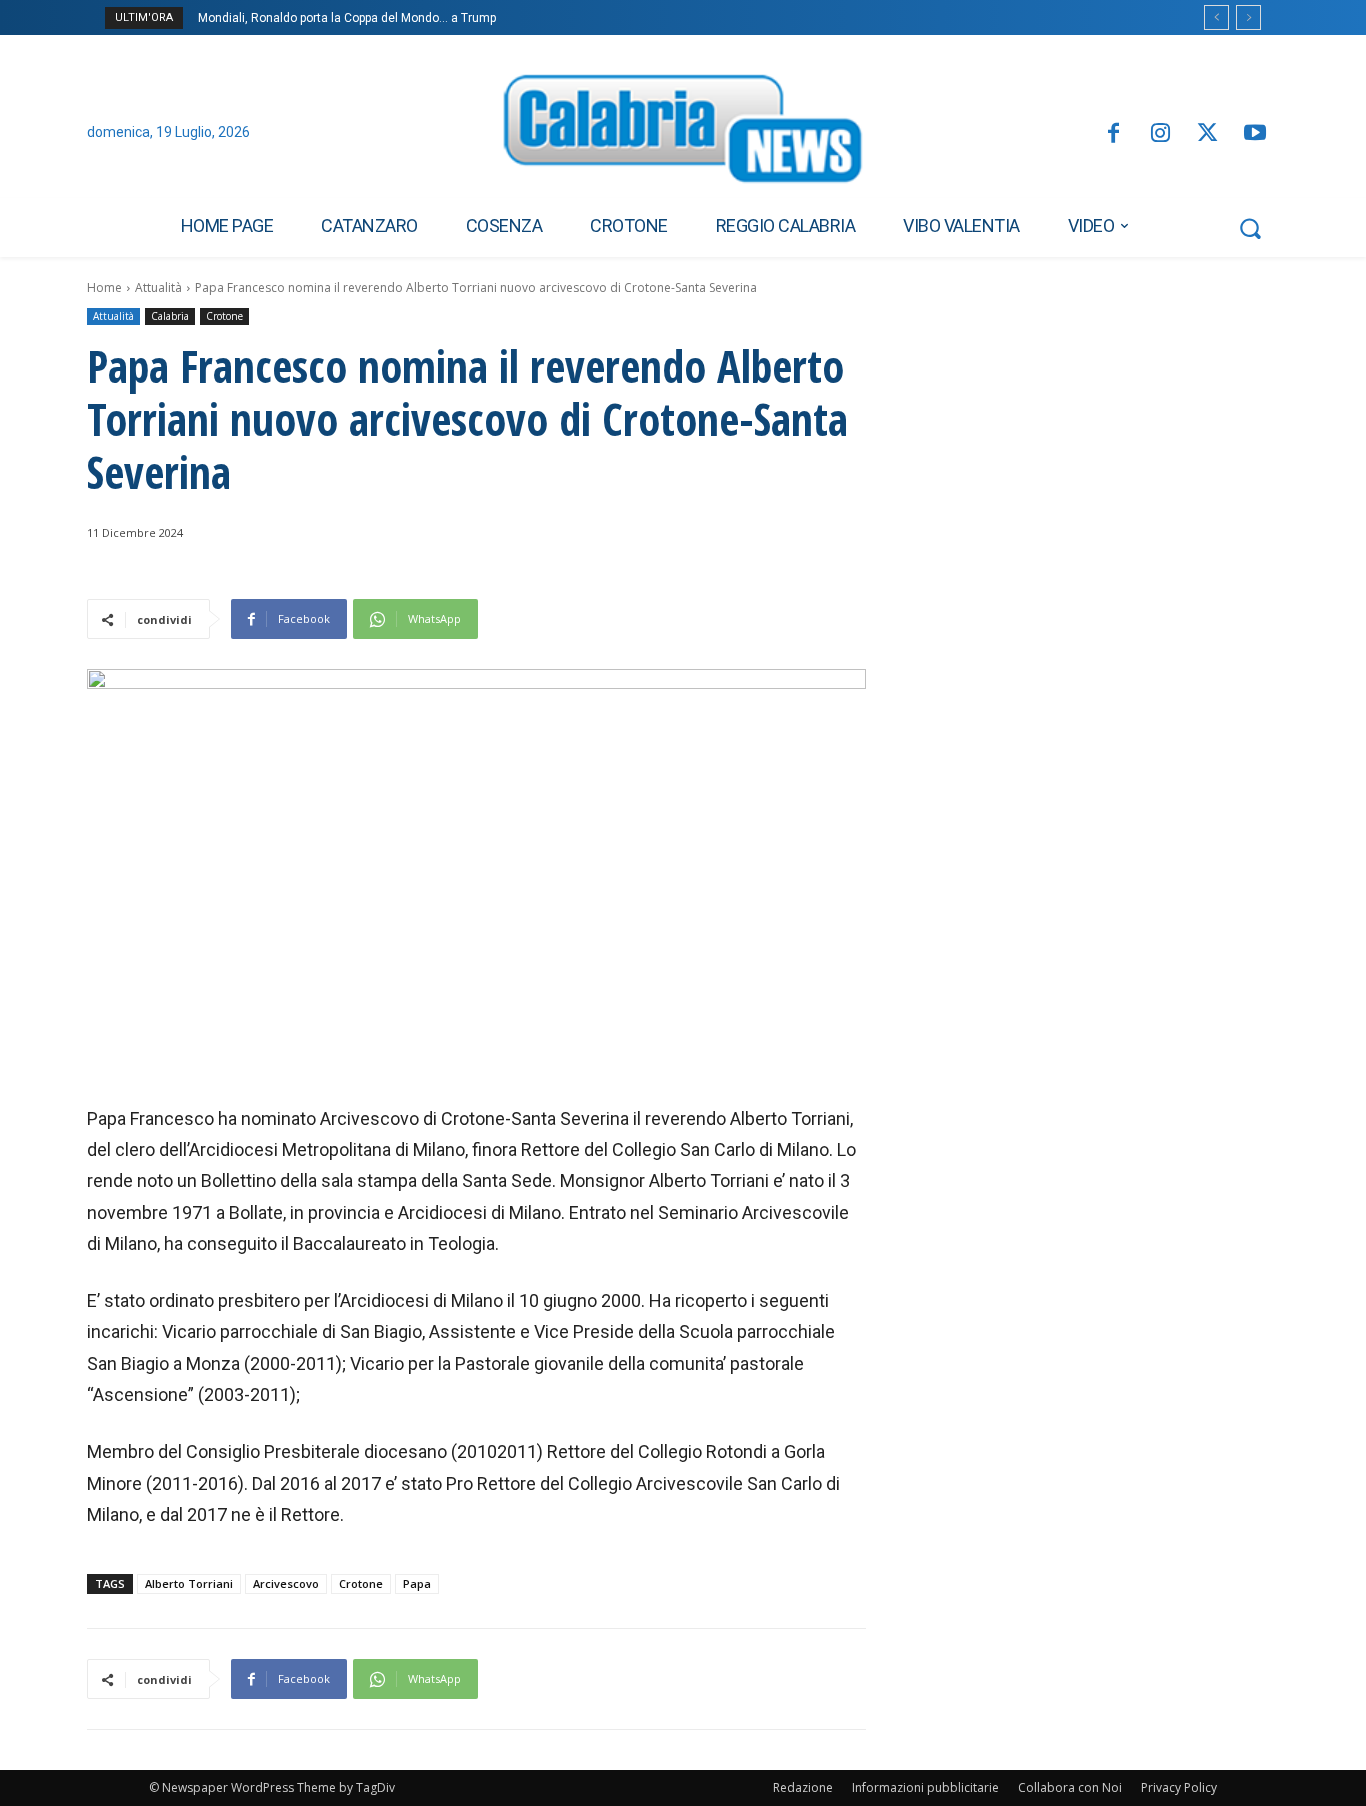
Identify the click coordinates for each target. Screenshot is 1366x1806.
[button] (1250, 228)
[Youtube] (1255, 134)
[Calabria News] (683, 134)
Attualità (158, 287)
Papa (417, 1583)
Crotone (224, 316)
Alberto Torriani (189, 1583)
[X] (1207, 134)
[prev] (1216, 17)
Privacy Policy (1179, 1787)
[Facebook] (1112, 134)
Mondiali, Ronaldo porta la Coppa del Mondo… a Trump (347, 18)
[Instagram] (1160, 134)
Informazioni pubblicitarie (925, 1787)
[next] (1248, 17)
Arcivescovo (286, 1583)
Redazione (803, 1787)
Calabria (170, 316)
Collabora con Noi (1070, 1787)
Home (104, 287)
